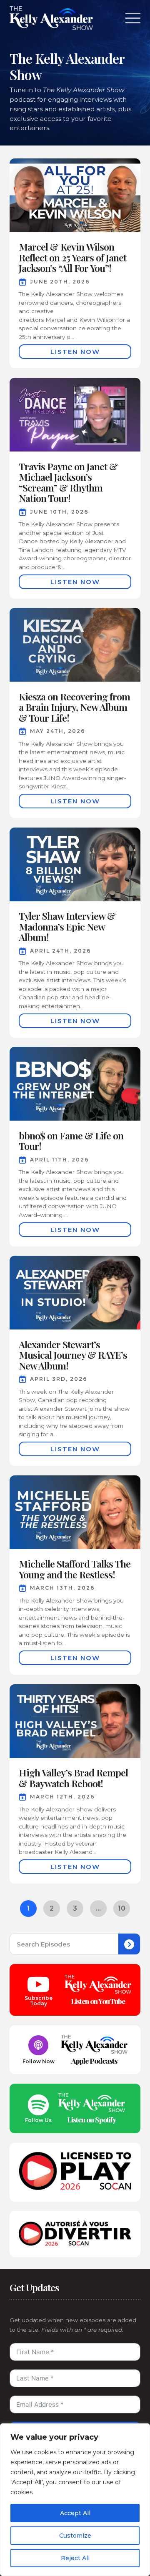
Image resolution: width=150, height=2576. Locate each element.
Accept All (75, 2513)
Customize (75, 2536)
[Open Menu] (133, 18)
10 (122, 1908)
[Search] (129, 1944)
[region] (75, 2500)
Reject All (75, 2558)
